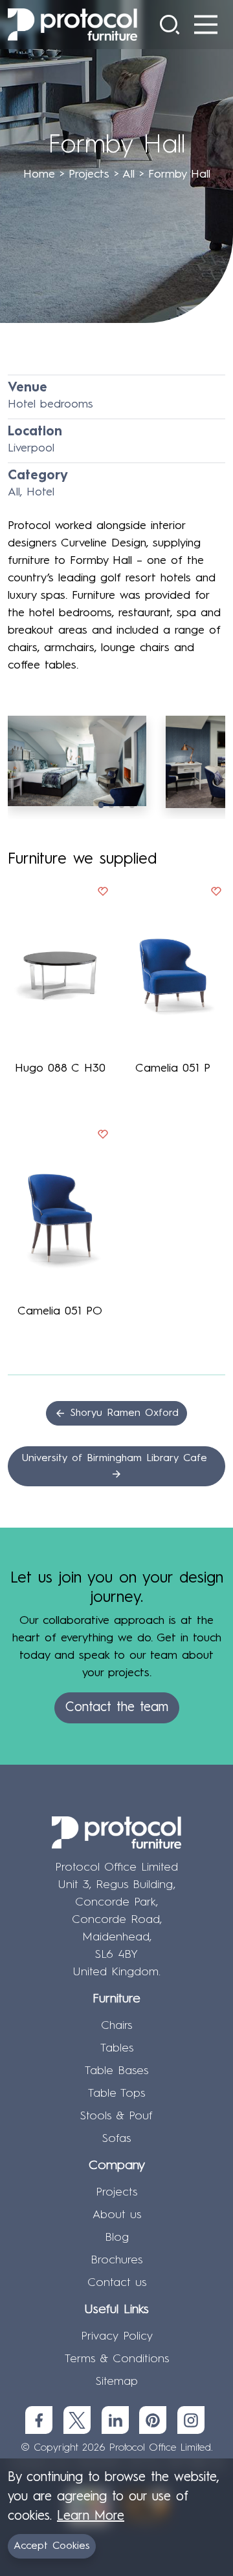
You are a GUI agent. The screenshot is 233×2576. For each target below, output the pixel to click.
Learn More (91, 2517)
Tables (117, 2048)
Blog (117, 2238)
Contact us (117, 2283)
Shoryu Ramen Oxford (122, 1413)
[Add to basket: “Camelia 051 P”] (216, 894)
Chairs (116, 2026)
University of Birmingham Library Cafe (116, 1459)
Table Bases (116, 2071)
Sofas (116, 2139)
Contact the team (117, 1708)
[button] (101, 805)
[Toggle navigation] (206, 25)
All (128, 174)
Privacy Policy (117, 2336)
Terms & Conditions (117, 2359)
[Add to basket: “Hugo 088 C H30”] (103, 894)
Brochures (116, 2260)
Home (39, 174)
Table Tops (116, 2093)
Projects (89, 174)
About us (117, 2215)
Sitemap (117, 2382)
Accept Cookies (52, 2546)
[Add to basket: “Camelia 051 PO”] (103, 1137)
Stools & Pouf (116, 2116)
